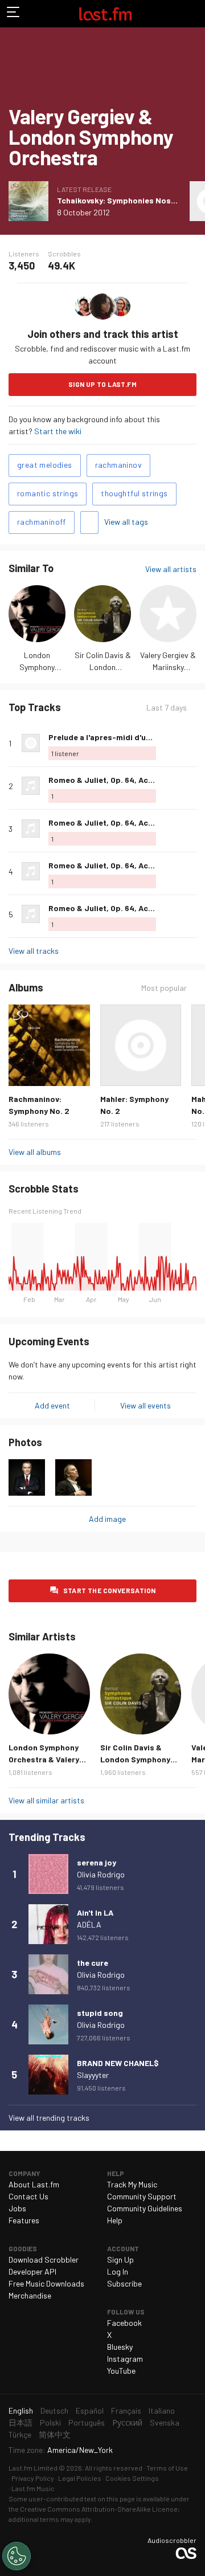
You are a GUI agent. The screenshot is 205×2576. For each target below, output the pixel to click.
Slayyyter (93, 2075)
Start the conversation (110, 1590)
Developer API (32, 2271)
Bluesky (120, 2347)
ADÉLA (89, 1924)
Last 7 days (167, 708)
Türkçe (20, 2434)
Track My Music (132, 2184)
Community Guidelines (145, 2208)
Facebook (124, 2323)
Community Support (142, 2196)
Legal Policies (80, 2478)
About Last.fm (34, 2184)
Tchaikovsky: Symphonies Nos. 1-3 (122, 200)
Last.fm (105, 14)
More (192, 743)
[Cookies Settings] (17, 2556)
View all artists (171, 569)
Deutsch (54, 2410)
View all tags (126, 522)
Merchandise (30, 2295)
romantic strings (48, 493)
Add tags (89, 522)
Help (115, 2220)
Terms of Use (167, 2468)
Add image (107, 1519)
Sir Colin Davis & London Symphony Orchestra (135, 1759)
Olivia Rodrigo (101, 1874)
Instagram (125, 2359)
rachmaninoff (42, 522)
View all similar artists (46, 1800)
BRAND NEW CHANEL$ (118, 2063)
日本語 (20, 2422)
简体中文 (55, 2434)
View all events (145, 1405)
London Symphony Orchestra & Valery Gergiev (44, 1759)
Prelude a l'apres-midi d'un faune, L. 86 (122, 737)
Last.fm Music (33, 2488)
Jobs (17, 2208)
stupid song (100, 2013)
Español (90, 2410)
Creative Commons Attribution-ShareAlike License (99, 2509)
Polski (50, 2422)
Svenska (165, 2422)
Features (24, 2220)
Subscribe (124, 2283)
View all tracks (34, 951)
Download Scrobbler (44, 2259)
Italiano (162, 2410)
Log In (118, 2271)
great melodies (45, 465)
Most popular (164, 988)
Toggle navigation (14, 14)
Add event (52, 1405)
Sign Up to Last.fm (102, 384)
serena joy (97, 1862)
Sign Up (120, 2259)
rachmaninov (118, 465)
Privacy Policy (33, 2478)
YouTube (121, 2371)
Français (126, 2410)
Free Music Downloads (46, 2283)
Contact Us (28, 2196)
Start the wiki (58, 431)
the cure (93, 1963)
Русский (127, 2422)
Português (87, 2422)
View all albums (35, 1152)
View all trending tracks (49, 2118)
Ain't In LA (95, 1912)
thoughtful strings (134, 493)
